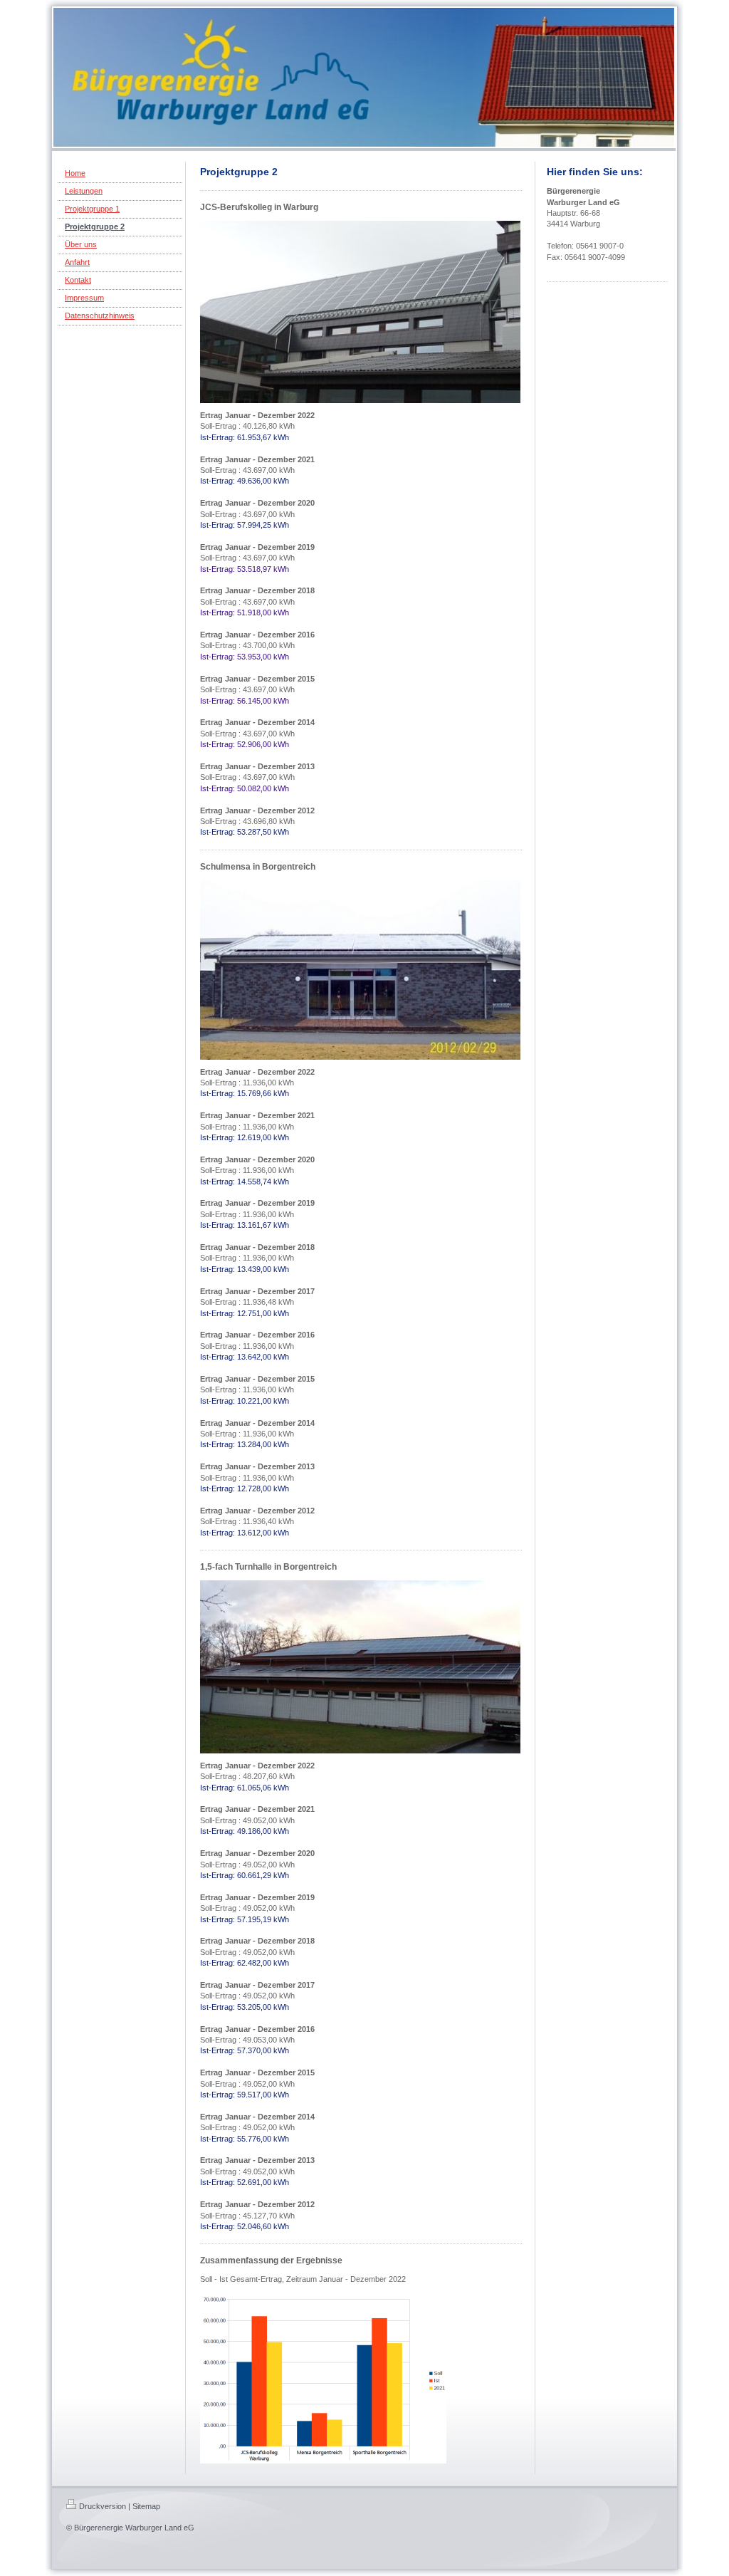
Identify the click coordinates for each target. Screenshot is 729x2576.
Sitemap (146, 2506)
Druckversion (103, 2506)
